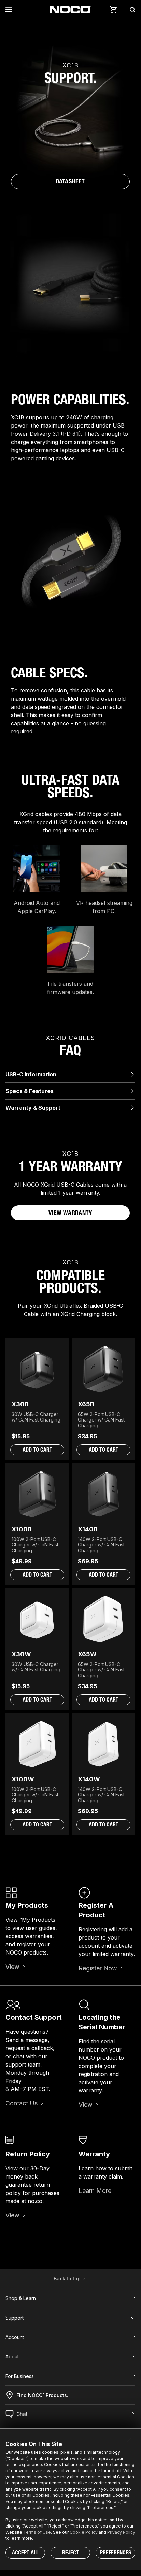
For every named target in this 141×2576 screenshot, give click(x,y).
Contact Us (22, 2103)
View (12, 1967)
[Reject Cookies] (129, 2440)
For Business (20, 2376)
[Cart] (113, 10)
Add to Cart (37, 1450)
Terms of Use (37, 2532)
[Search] (130, 10)
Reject (70, 2553)
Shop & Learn (21, 2298)
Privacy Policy (121, 2532)
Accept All (25, 2553)
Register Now (98, 1968)
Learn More (95, 2191)
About (12, 2357)
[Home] (70, 10)
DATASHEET (70, 181)
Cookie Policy (84, 2532)
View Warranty (70, 1213)
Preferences (116, 2553)
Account (15, 2337)
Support (15, 2318)
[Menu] (10, 10)
